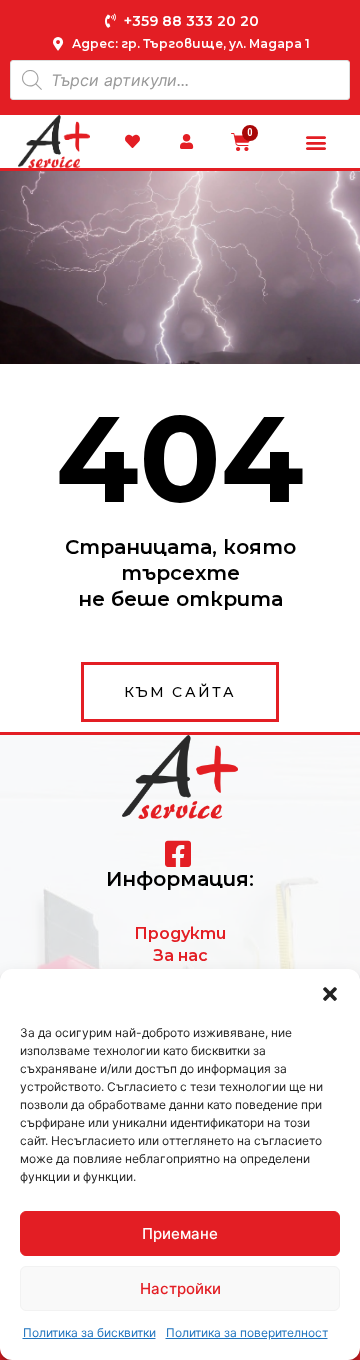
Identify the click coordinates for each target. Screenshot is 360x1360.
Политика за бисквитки (89, 1332)
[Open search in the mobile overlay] (180, 80)
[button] (330, 994)
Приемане (180, 1233)
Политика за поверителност (247, 1332)
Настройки (180, 1288)
